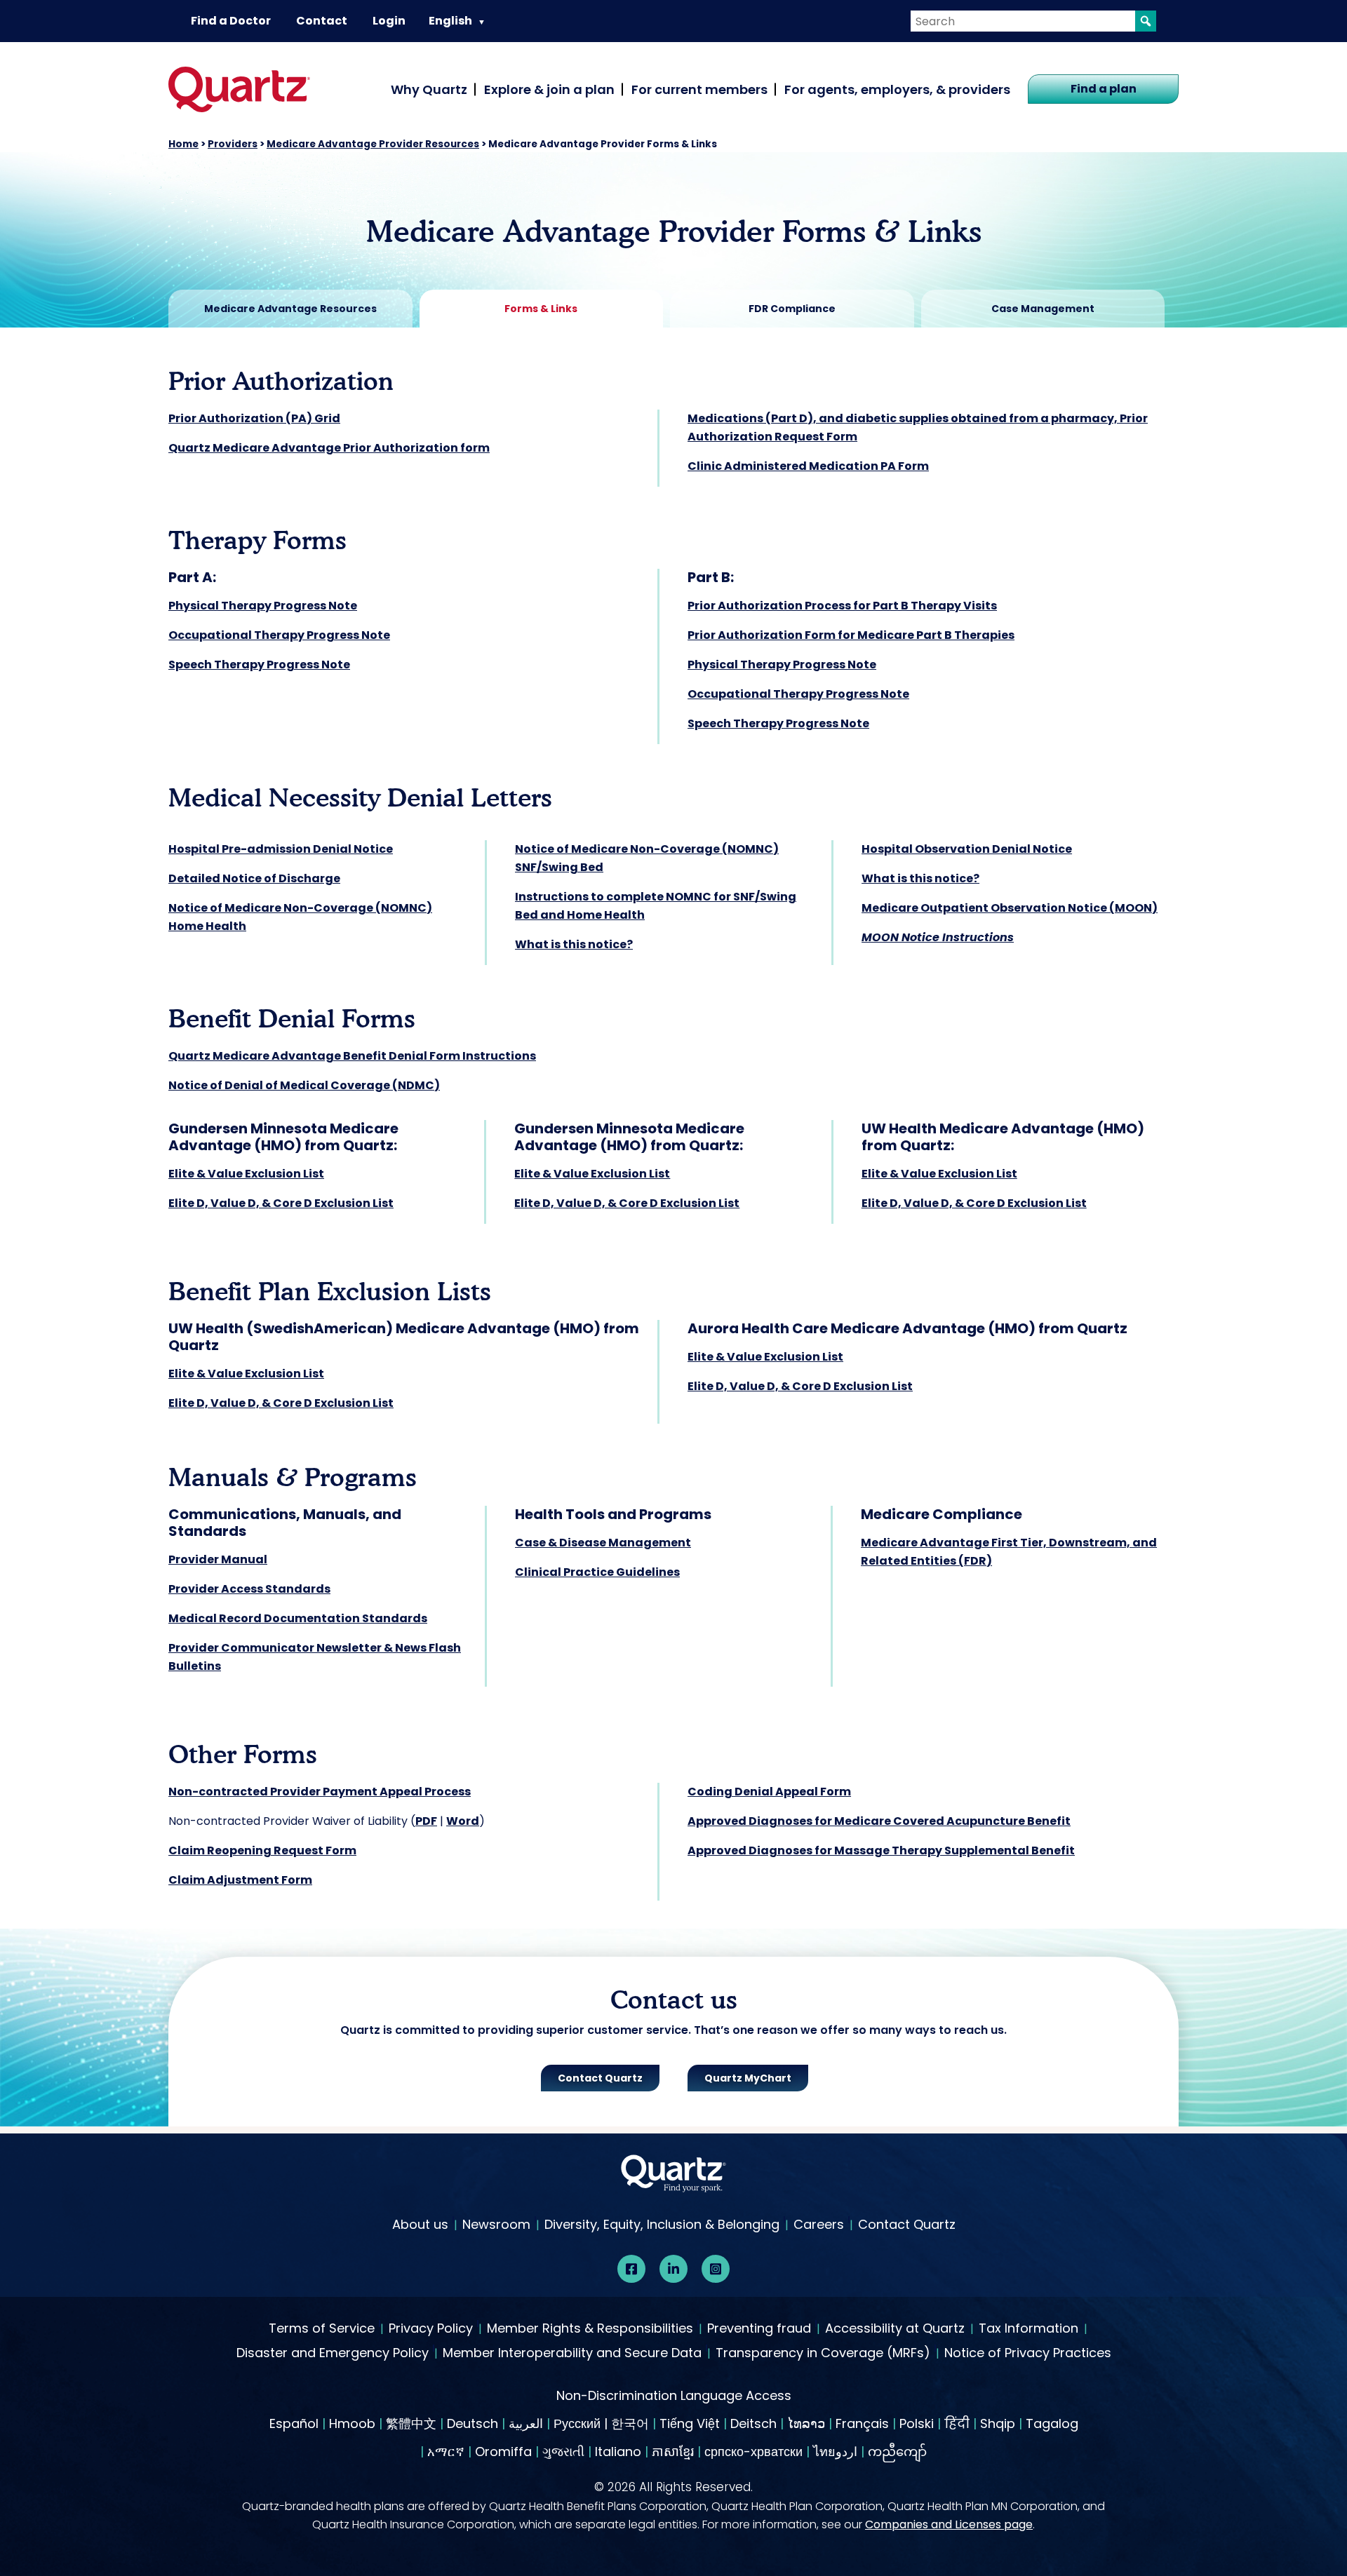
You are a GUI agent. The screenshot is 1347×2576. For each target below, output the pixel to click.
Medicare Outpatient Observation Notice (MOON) (1010, 908)
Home (183, 144)
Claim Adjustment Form (240, 1880)
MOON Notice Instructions (938, 938)
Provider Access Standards (249, 1589)
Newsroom (496, 2224)
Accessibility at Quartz (895, 2329)
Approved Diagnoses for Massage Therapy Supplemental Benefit (881, 1850)
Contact (322, 21)
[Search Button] (1146, 21)
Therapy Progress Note (841, 694)
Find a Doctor (231, 21)
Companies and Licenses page (949, 2524)
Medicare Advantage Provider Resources (373, 144)
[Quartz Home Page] (673, 2177)
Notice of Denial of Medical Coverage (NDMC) (304, 1085)
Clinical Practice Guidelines (597, 1572)
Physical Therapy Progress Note (263, 606)
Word (463, 1821)
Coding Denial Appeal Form (769, 1792)
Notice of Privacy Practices (1028, 2354)
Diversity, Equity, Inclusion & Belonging (662, 2224)
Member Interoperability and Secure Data (572, 2354)
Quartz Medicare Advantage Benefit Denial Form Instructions (352, 1056)
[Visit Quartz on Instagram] (716, 2269)
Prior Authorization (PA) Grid (254, 418)
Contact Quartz (907, 2224)
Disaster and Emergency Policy (333, 2354)
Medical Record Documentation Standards (298, 1618)
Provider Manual (218, 1559)
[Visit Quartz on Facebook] (631, 2269)
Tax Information (1028, 2329)
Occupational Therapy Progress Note (279, 635)
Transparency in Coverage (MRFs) (823, 2354)
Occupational (730, 694)
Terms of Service (322, 2329)
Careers (819, 2224)
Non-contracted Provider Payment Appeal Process (320, 1792)
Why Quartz (429, 89)
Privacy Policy (431, 2329)
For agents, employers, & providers (897, 89)
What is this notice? (574, 944)
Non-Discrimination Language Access (674, 2395)
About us (420, 2224)
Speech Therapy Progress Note (259, 665)
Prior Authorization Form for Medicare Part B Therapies (851, 635)
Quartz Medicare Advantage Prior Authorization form (329, 448)
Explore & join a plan (549, 89)
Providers (233, 144)
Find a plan (1104, 89)
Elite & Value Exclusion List (246, 1174)
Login (389, 21)
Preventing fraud (759, 2329)
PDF (426, 1821)
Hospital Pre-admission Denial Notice (281, 849)
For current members (699, 89)
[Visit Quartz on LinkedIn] (673, 2269)
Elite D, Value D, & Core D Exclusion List (281, 1203)
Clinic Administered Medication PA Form (808, 466)
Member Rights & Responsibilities (590, 2329)
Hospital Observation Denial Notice (967, 849)
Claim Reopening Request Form (262, 1850)
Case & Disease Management (603, 1543)
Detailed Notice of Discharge (254, 878)
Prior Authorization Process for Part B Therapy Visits (842, 606)
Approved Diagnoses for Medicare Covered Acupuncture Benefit (879, 1821)
